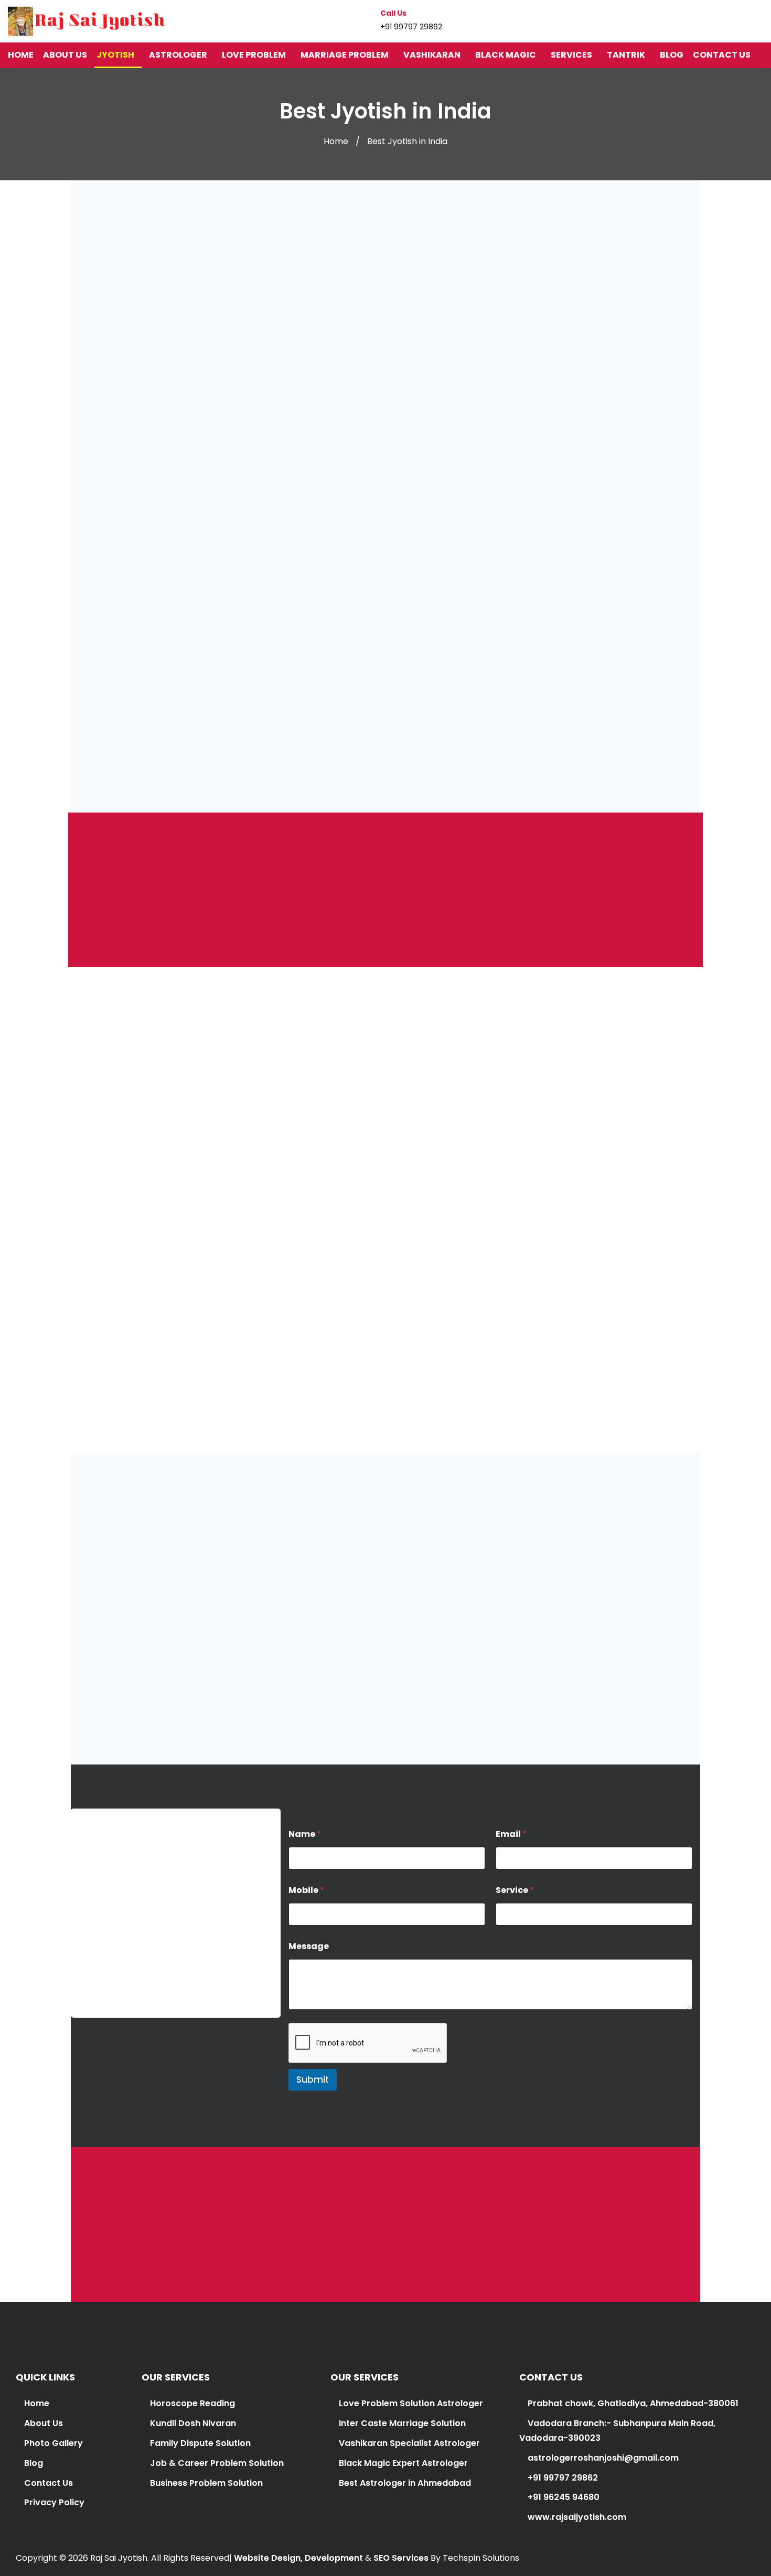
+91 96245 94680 (563, 2497)
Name (305, 1834)
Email (511, 1834)
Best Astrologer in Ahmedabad (405, 2483)
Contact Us (49, 2483)
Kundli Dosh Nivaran (193, 2423)
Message (309, 1946)
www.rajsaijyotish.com (576, 2517)
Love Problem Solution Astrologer (411, 2403)
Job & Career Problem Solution (217, 2463)
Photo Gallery (53, 2443)
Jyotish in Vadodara (333, 1154)
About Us (44, 2423)
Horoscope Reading (192, 2403)
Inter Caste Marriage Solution (402, 2423)
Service (515, 1890)
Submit (313, 2080)
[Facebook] (720, 21)
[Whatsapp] (759, 21)
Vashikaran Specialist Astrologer (408, 2443)
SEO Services (401, 2558)
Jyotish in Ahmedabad (622, 1139)
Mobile (306, 1890)
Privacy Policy (54, 2502)
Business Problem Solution (206, 2483)
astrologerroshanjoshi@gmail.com (154, 1949)
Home (336, 141)
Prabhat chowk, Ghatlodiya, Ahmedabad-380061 (632, 2403)
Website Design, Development (298, 2558)
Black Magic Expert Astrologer (403, 2463)
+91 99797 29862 (114, 1992)
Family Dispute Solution (200, 2443)
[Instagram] (740, 21)
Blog (34, 2463)
